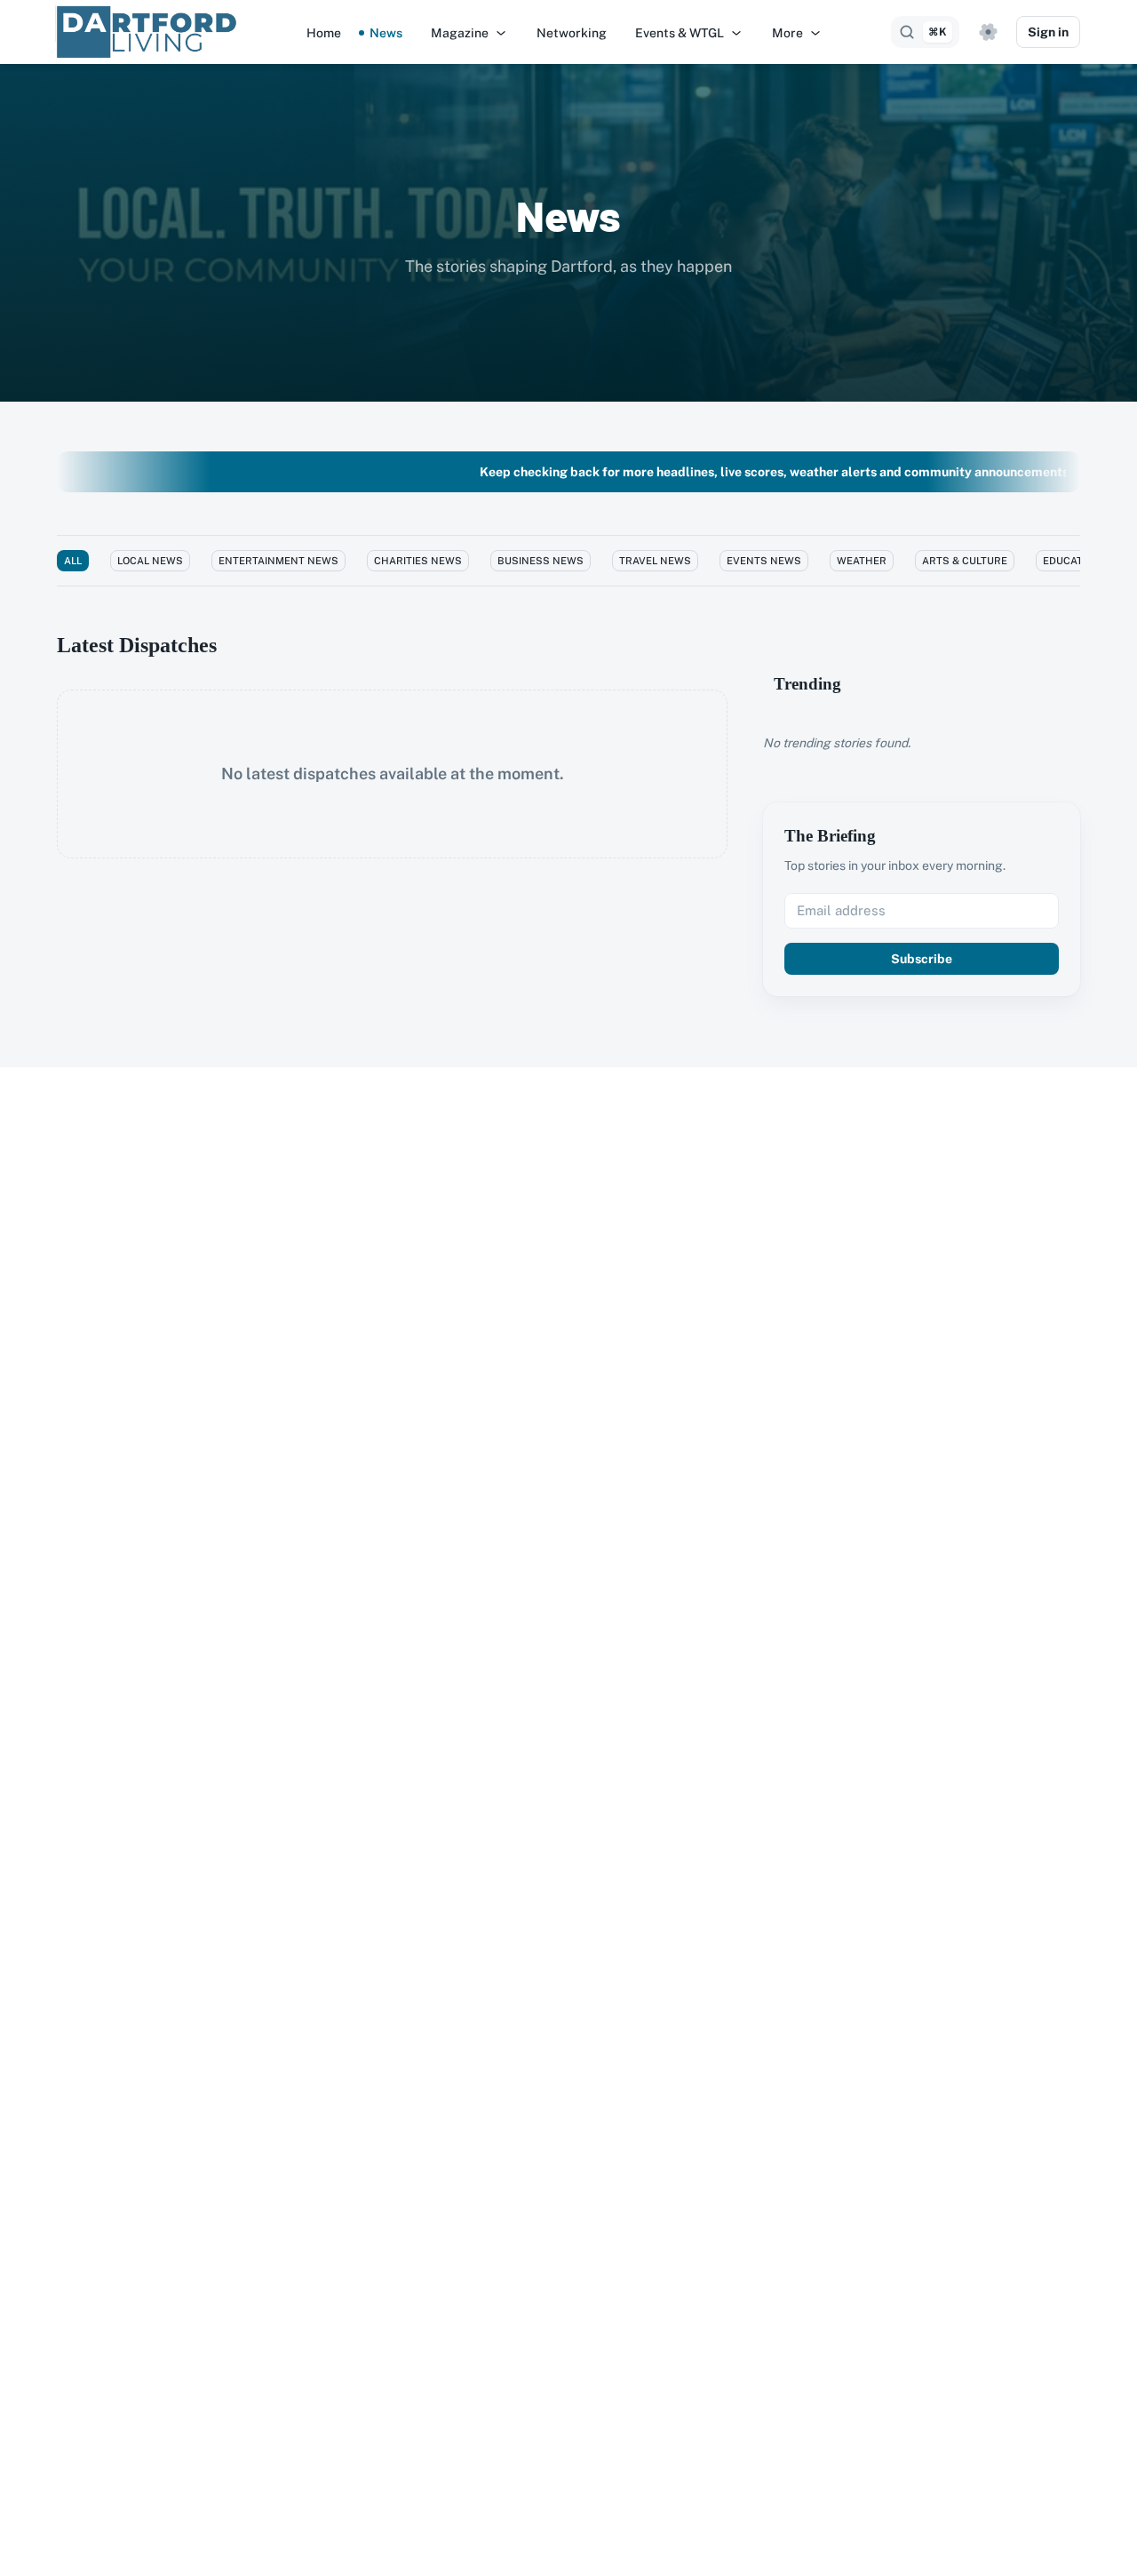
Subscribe (922, 959)
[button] (469, 33)
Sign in (1048, 32)
